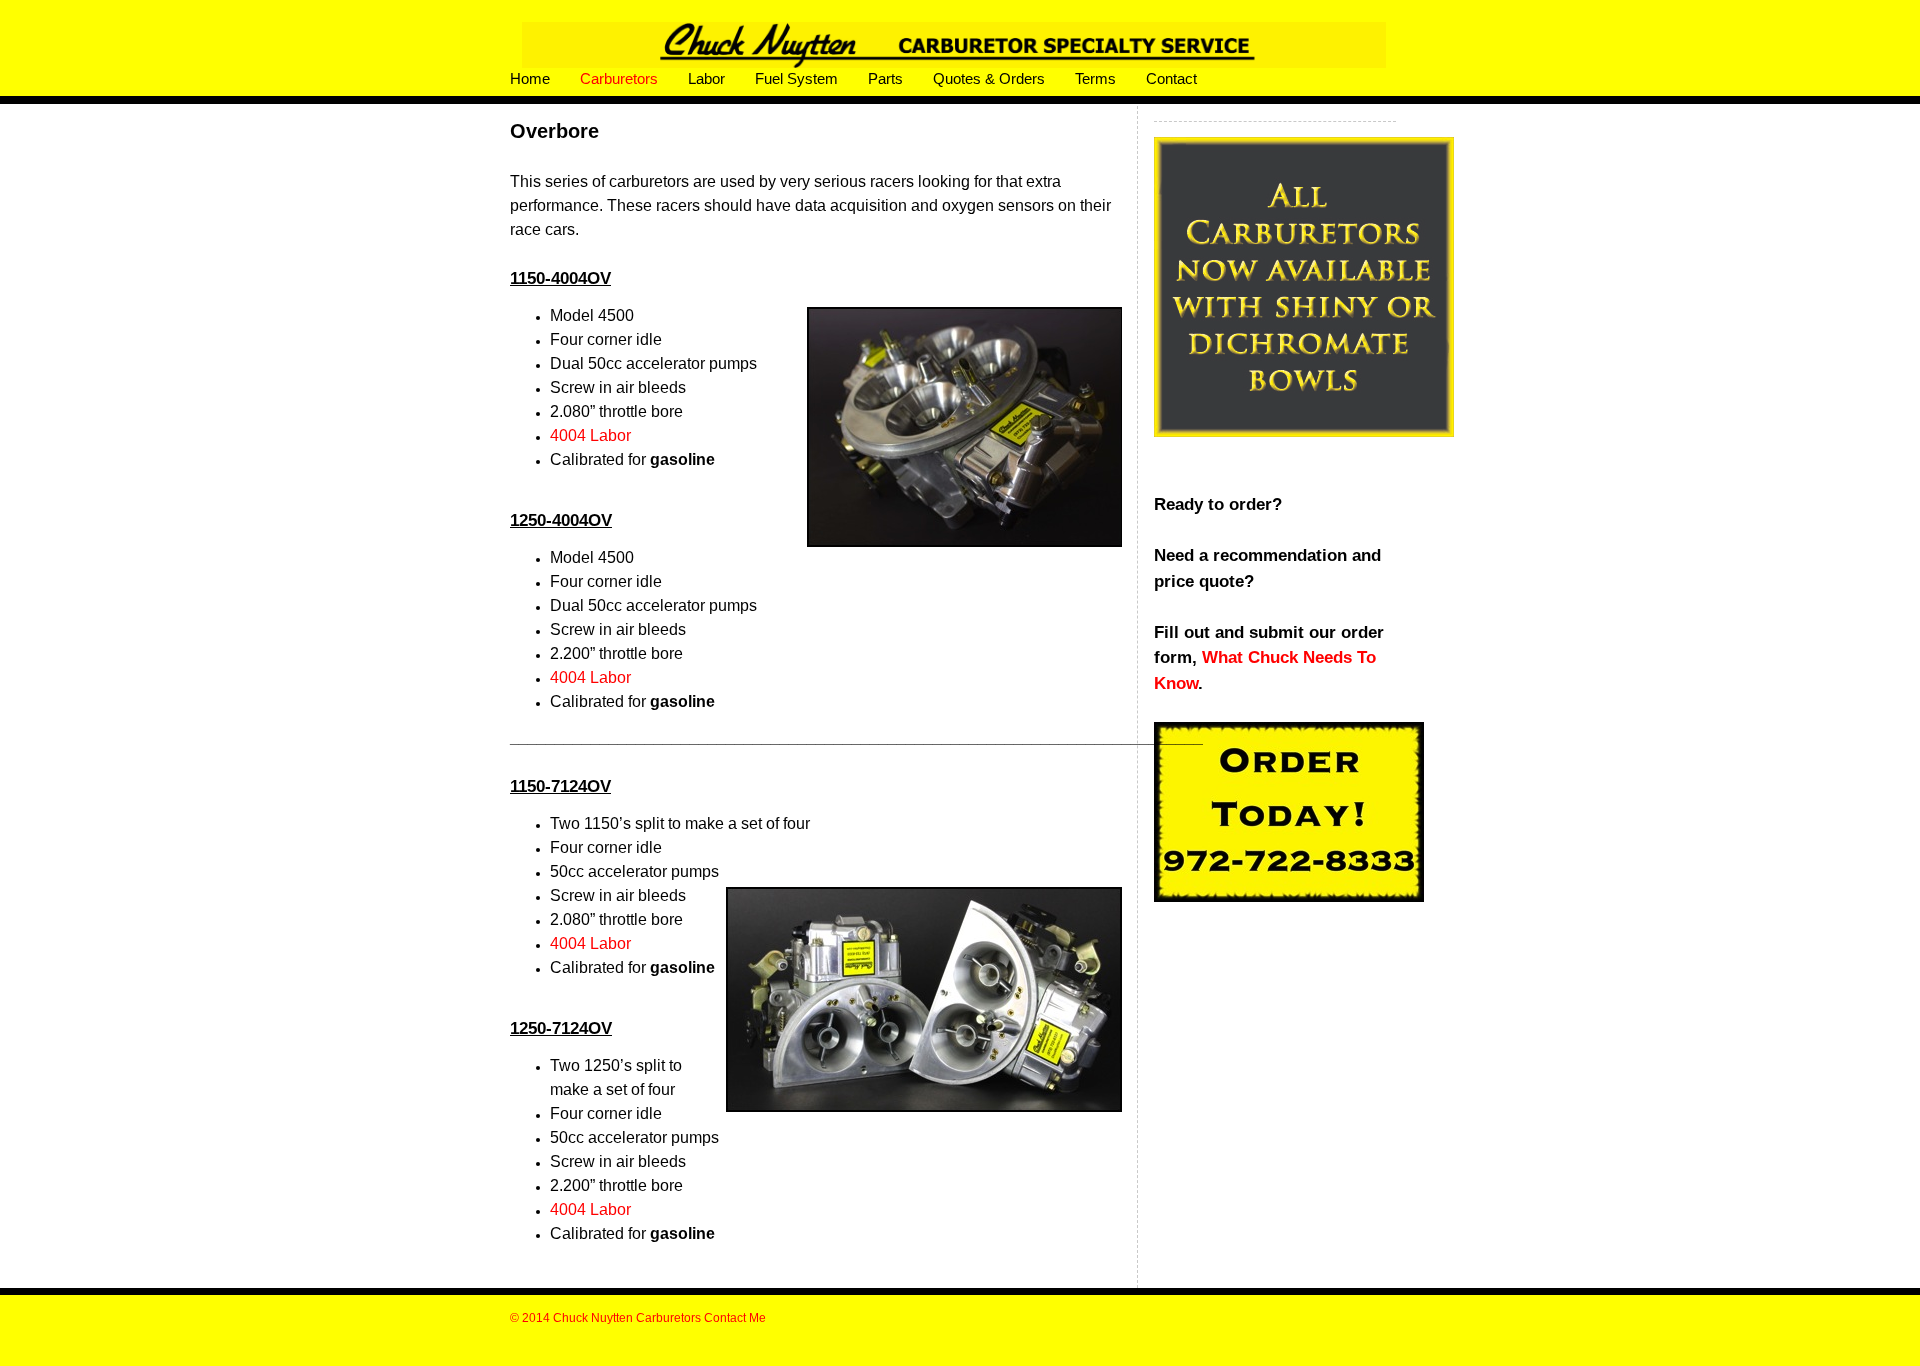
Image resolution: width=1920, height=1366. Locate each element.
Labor (706, 78)
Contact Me (735, 1318)
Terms (1095, 78)
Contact (1171, 78)
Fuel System (796, 78)
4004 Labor (590, 435)
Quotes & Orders (989, 78)
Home (530, 78)
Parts (885, 78)
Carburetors (619, 78)
